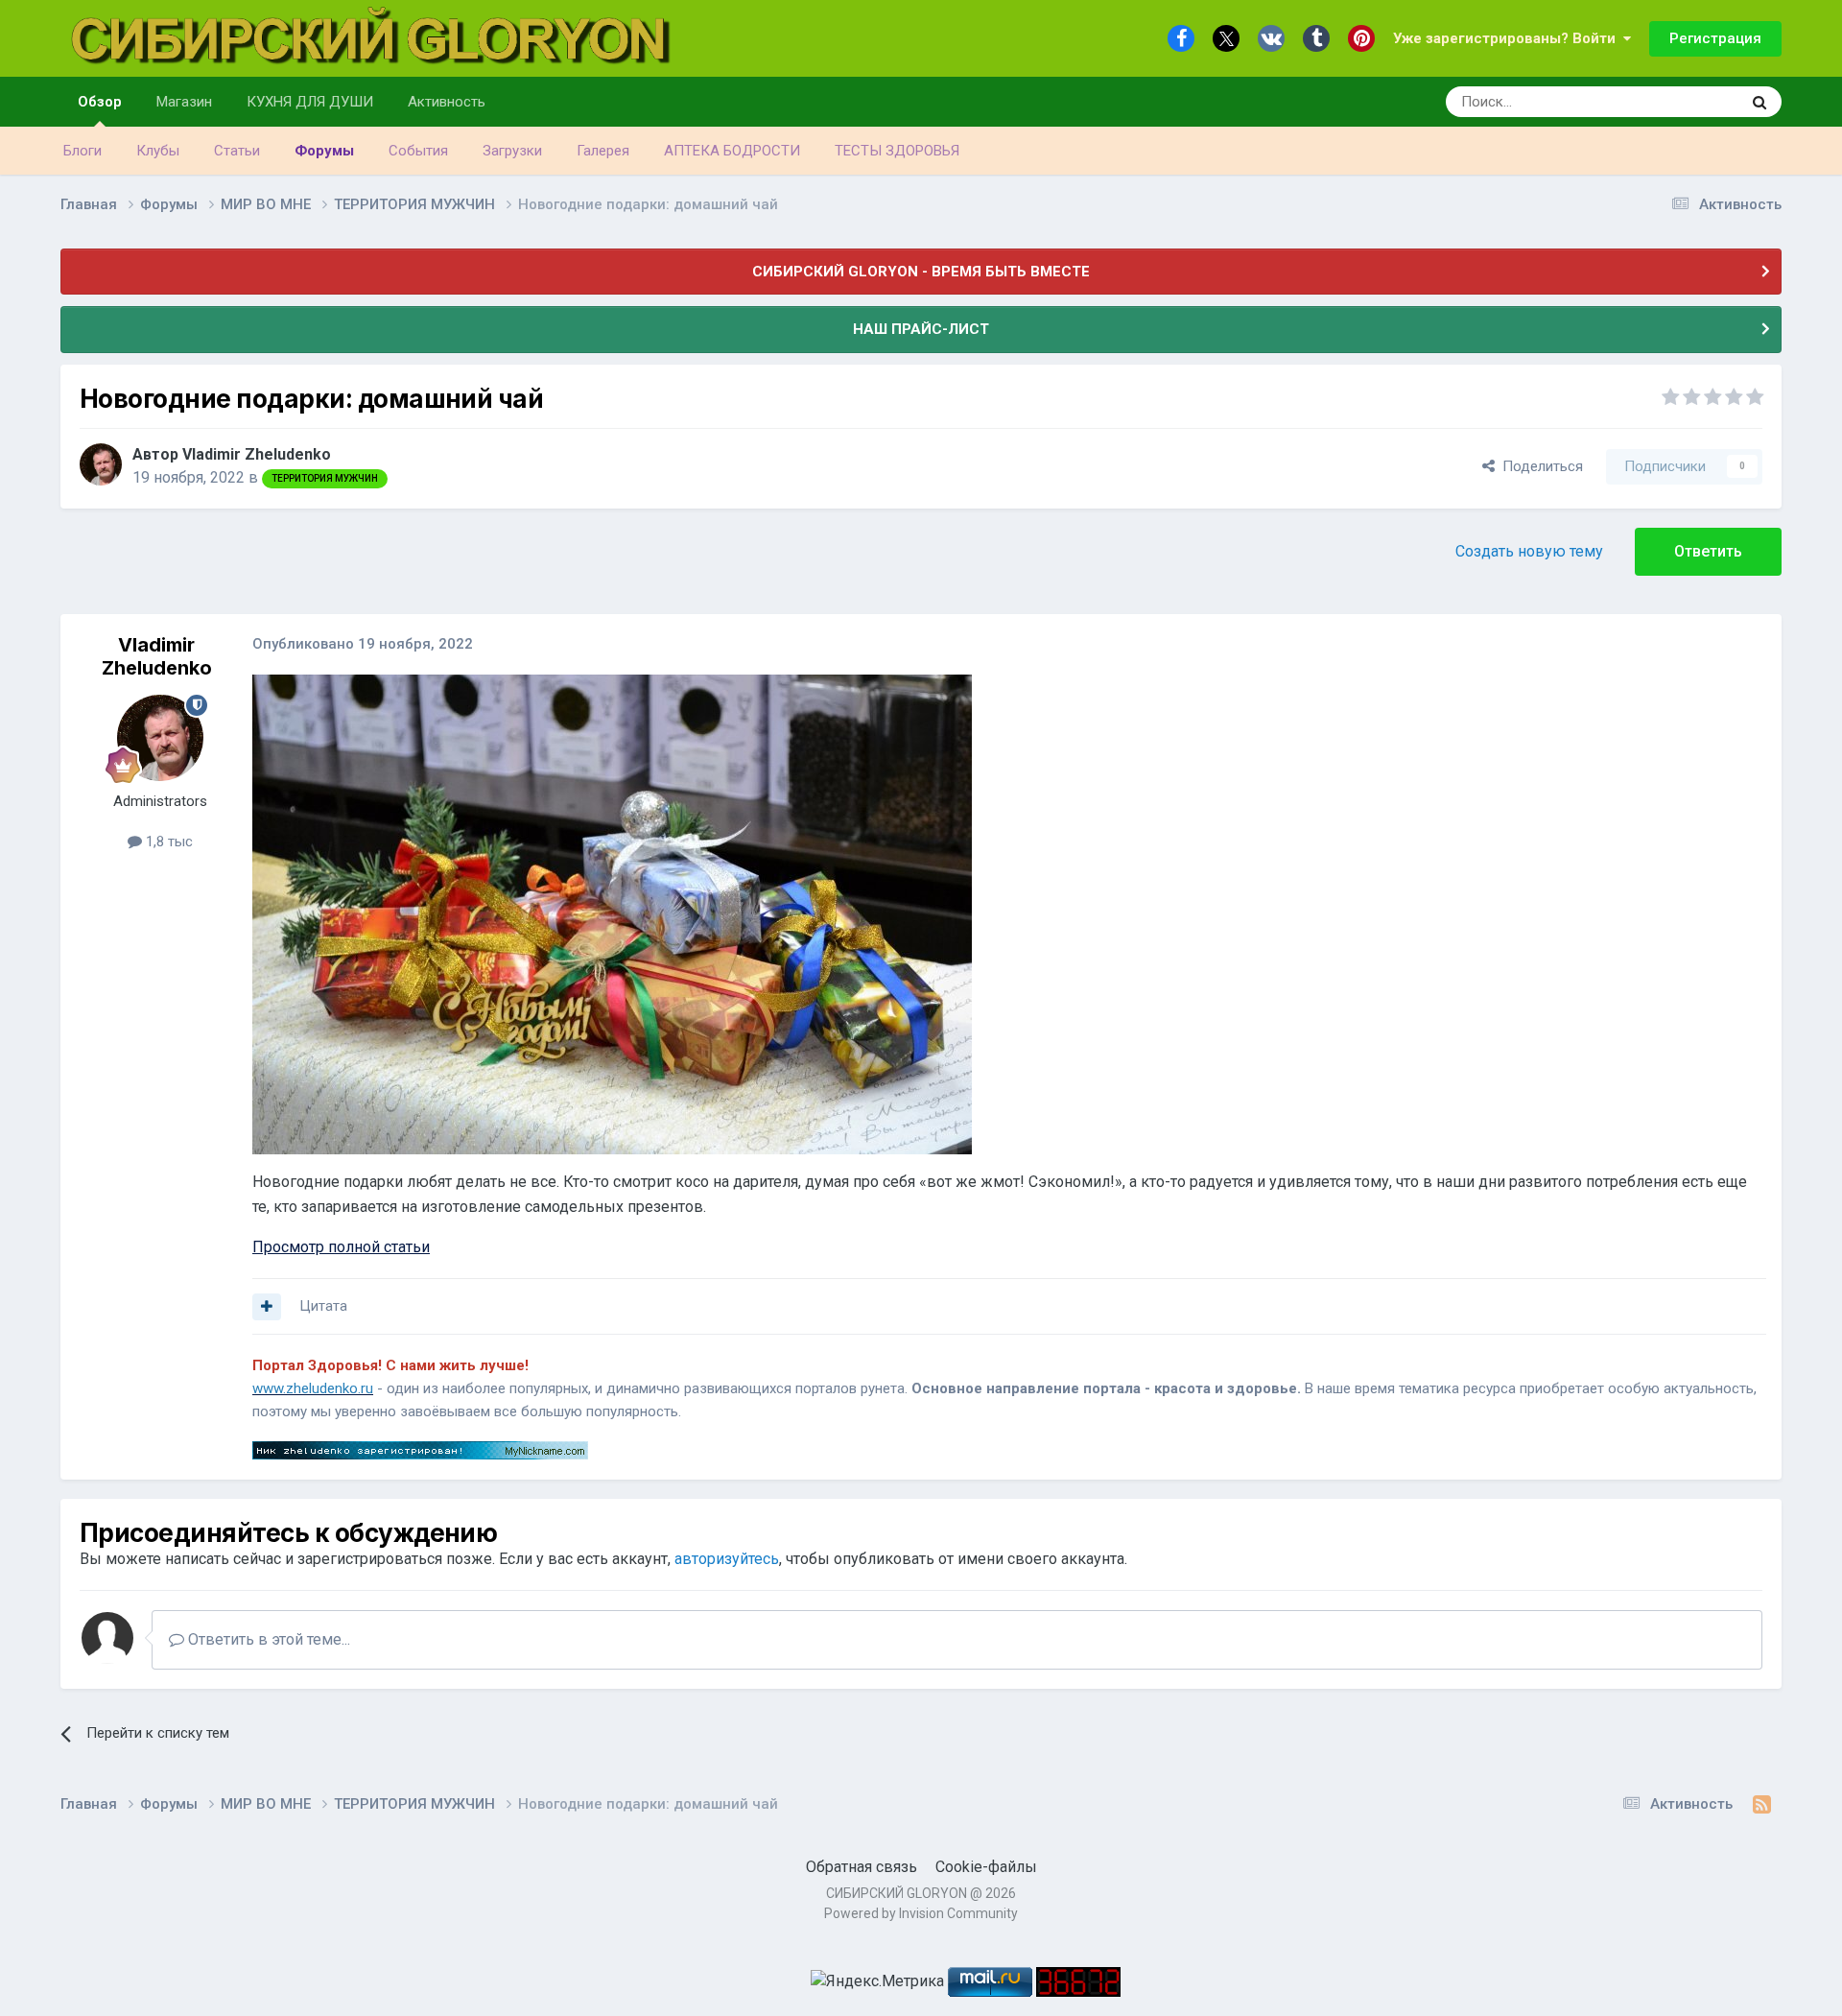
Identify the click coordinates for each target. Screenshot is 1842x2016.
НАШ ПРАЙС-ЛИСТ (921, 329)
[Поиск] (1759, 102)
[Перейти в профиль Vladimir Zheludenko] (101, 464)
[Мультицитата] (267, 1307)
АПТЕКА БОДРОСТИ (732, 151)
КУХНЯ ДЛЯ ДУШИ (310, 102)
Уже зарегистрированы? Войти (1508, 38)
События (418, 151)
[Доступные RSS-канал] (1762, 1805)
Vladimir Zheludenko (257, 454)
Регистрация (1715, 38)
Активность (447, 102)
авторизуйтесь (727, 1559)
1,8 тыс (167, 842)
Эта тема (1687, 102)
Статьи (237, 151)
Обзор (100, 102)
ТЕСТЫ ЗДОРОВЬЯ (897, 151)
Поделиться (1539, 466)
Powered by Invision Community (921, 1913)
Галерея (603, 151)
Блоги (83, 151)
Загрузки (512, 151)
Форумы (324, 151)
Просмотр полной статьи (341, 1247)
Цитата (323, 1306)
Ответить (1708, 551)
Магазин (184, 102)
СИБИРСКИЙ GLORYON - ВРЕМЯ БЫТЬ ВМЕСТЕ (921, 272)
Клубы (158, 151)
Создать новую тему (1529, 551)
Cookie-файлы (986, 1867)
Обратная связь (862, 1867)
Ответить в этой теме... (267, 1639)
